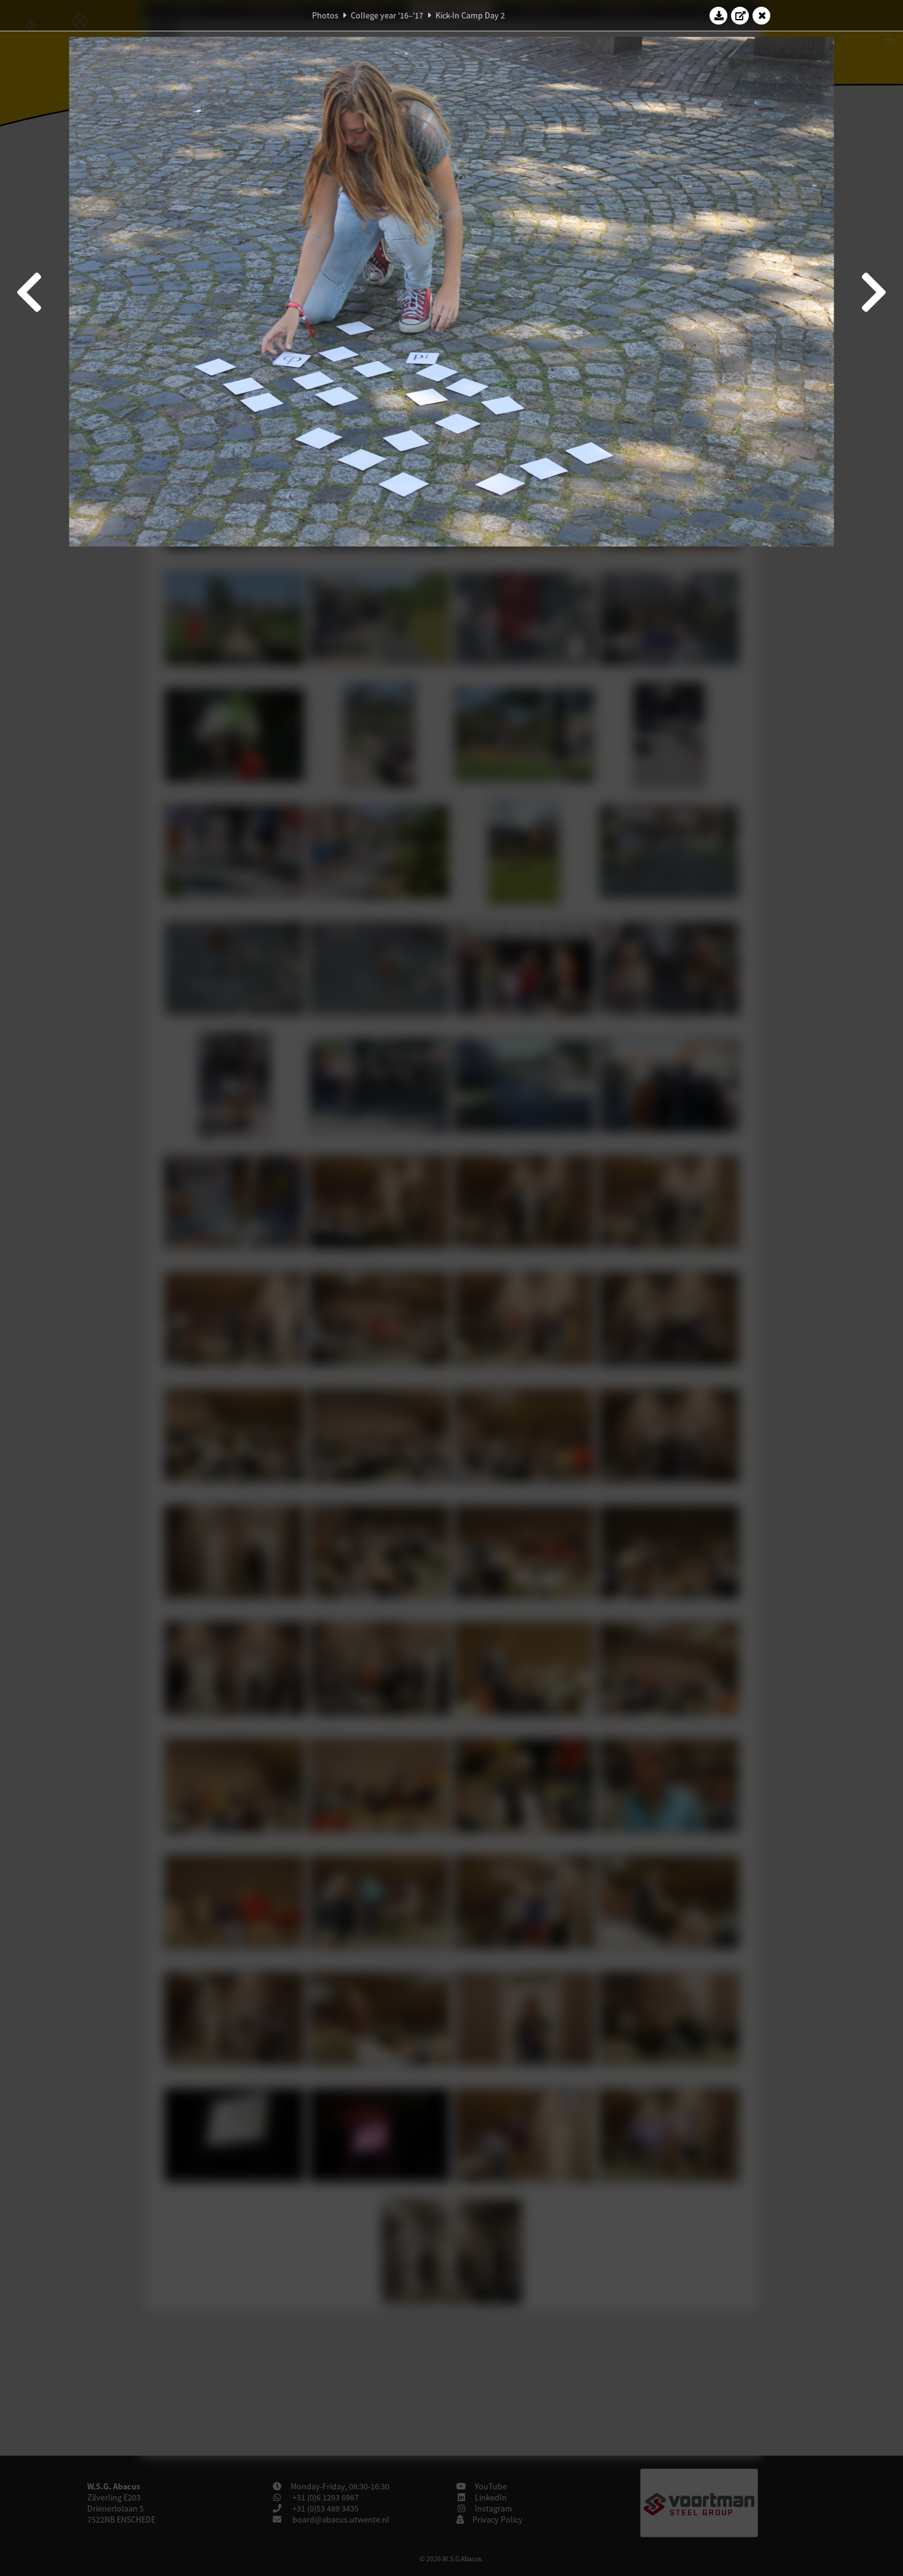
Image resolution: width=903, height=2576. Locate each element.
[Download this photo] (719, 15)
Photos (325, 15)
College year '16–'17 (387, 15)
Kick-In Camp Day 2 (470, 15)
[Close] (762, 15)
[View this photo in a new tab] (740, 15)
